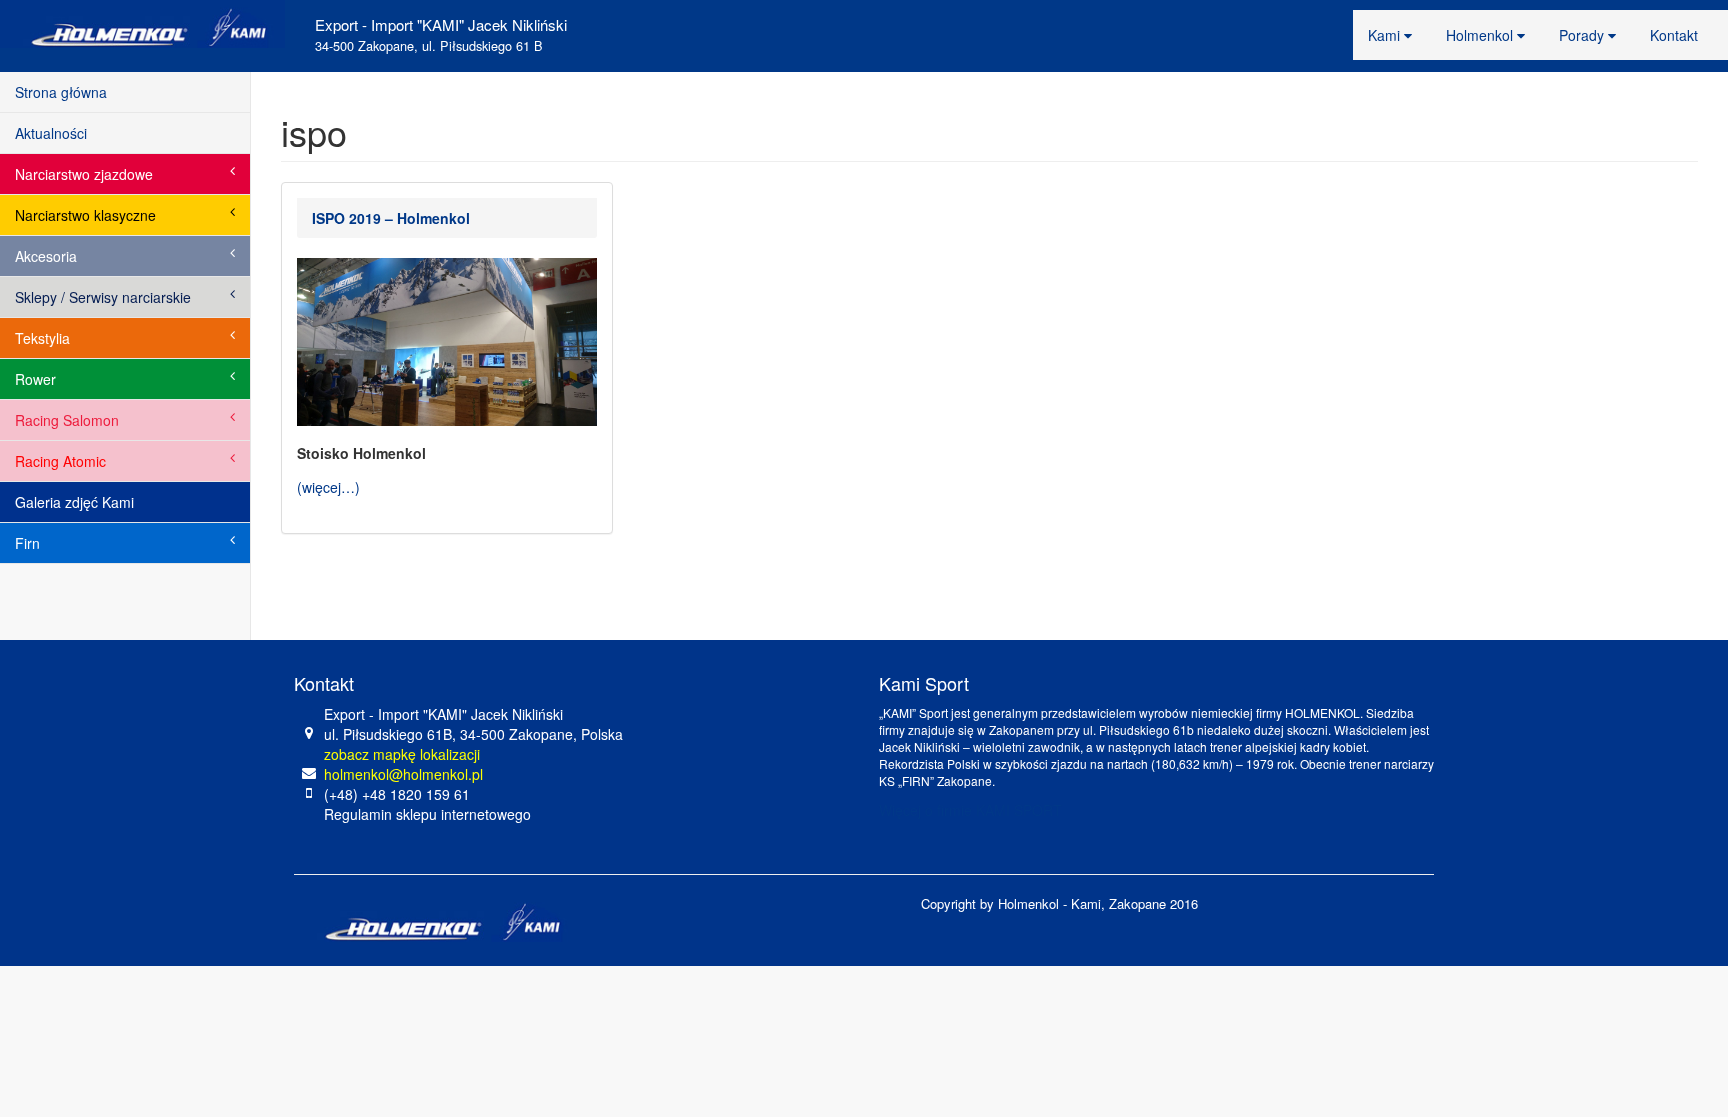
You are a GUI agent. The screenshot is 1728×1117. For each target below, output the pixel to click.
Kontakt (1674, 35)
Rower (35, 379)
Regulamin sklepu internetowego (427, 814)
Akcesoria (46, 256)
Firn (27, 543)
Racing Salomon (67, 420)
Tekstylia (42, 338)
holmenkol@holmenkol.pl (403, 774)
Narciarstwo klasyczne (85, 215)
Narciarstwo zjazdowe (84, 174)
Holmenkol (1481, 35)
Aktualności (51, 133)
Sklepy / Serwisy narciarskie (103, 297)
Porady (1583, 35)
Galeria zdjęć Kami (74, 502)
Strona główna (61, 92)
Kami (1386, 35)
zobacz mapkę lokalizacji (402, 754)
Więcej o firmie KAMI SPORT (970, 810)
